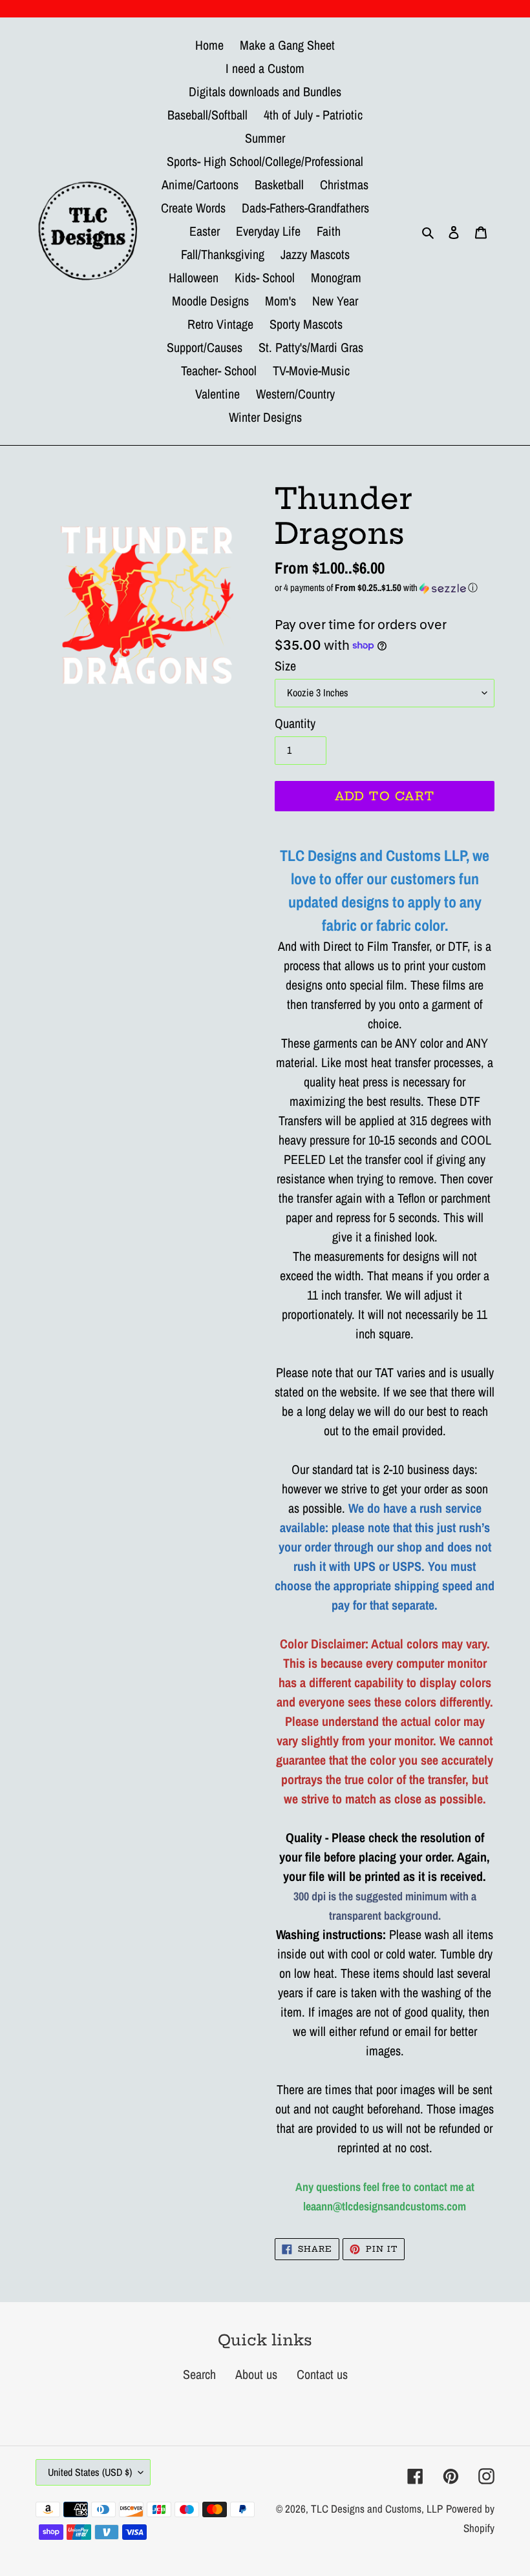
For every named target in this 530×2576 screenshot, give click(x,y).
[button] (385, 587)
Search (199, 2374)
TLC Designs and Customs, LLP (377, 2508)
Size (285, 666)
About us (256, 2374)
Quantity (295, 723)
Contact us (322, 2374)
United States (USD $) (90, 2472)
